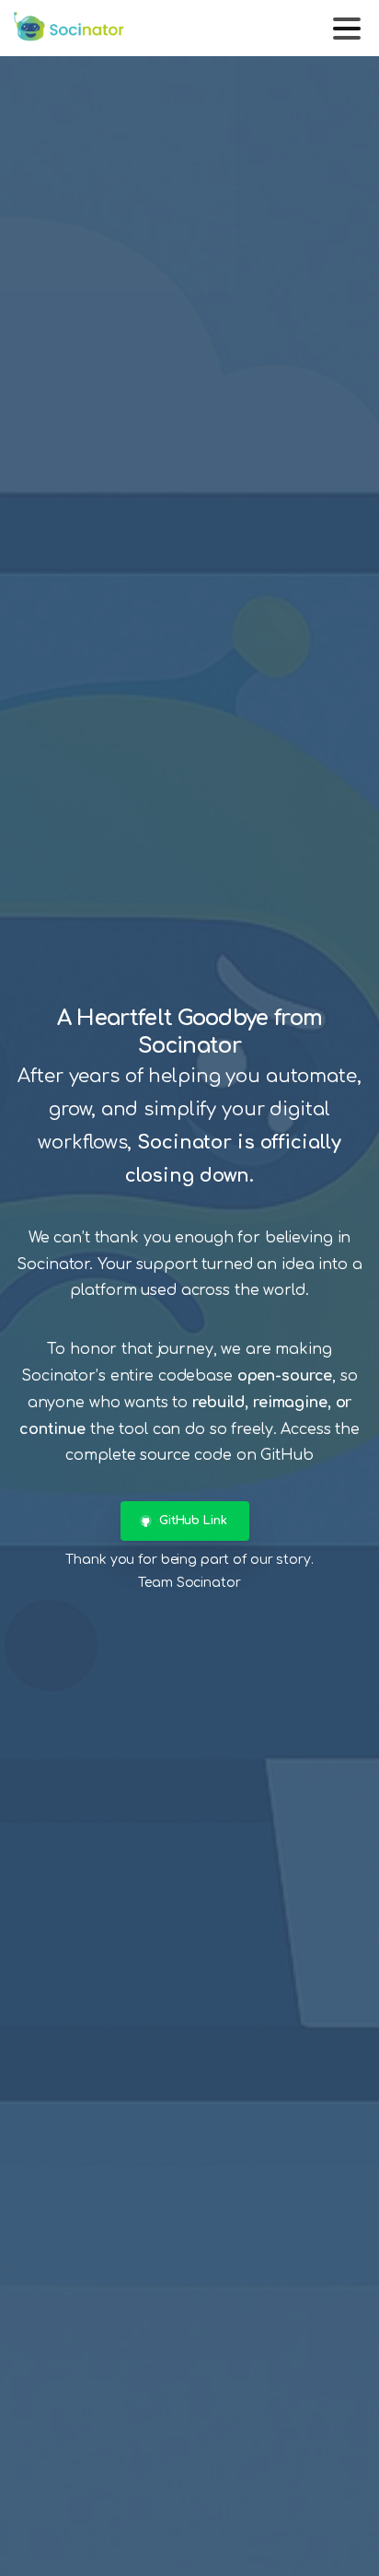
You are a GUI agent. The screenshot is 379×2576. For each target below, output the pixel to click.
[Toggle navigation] (347, 29)
